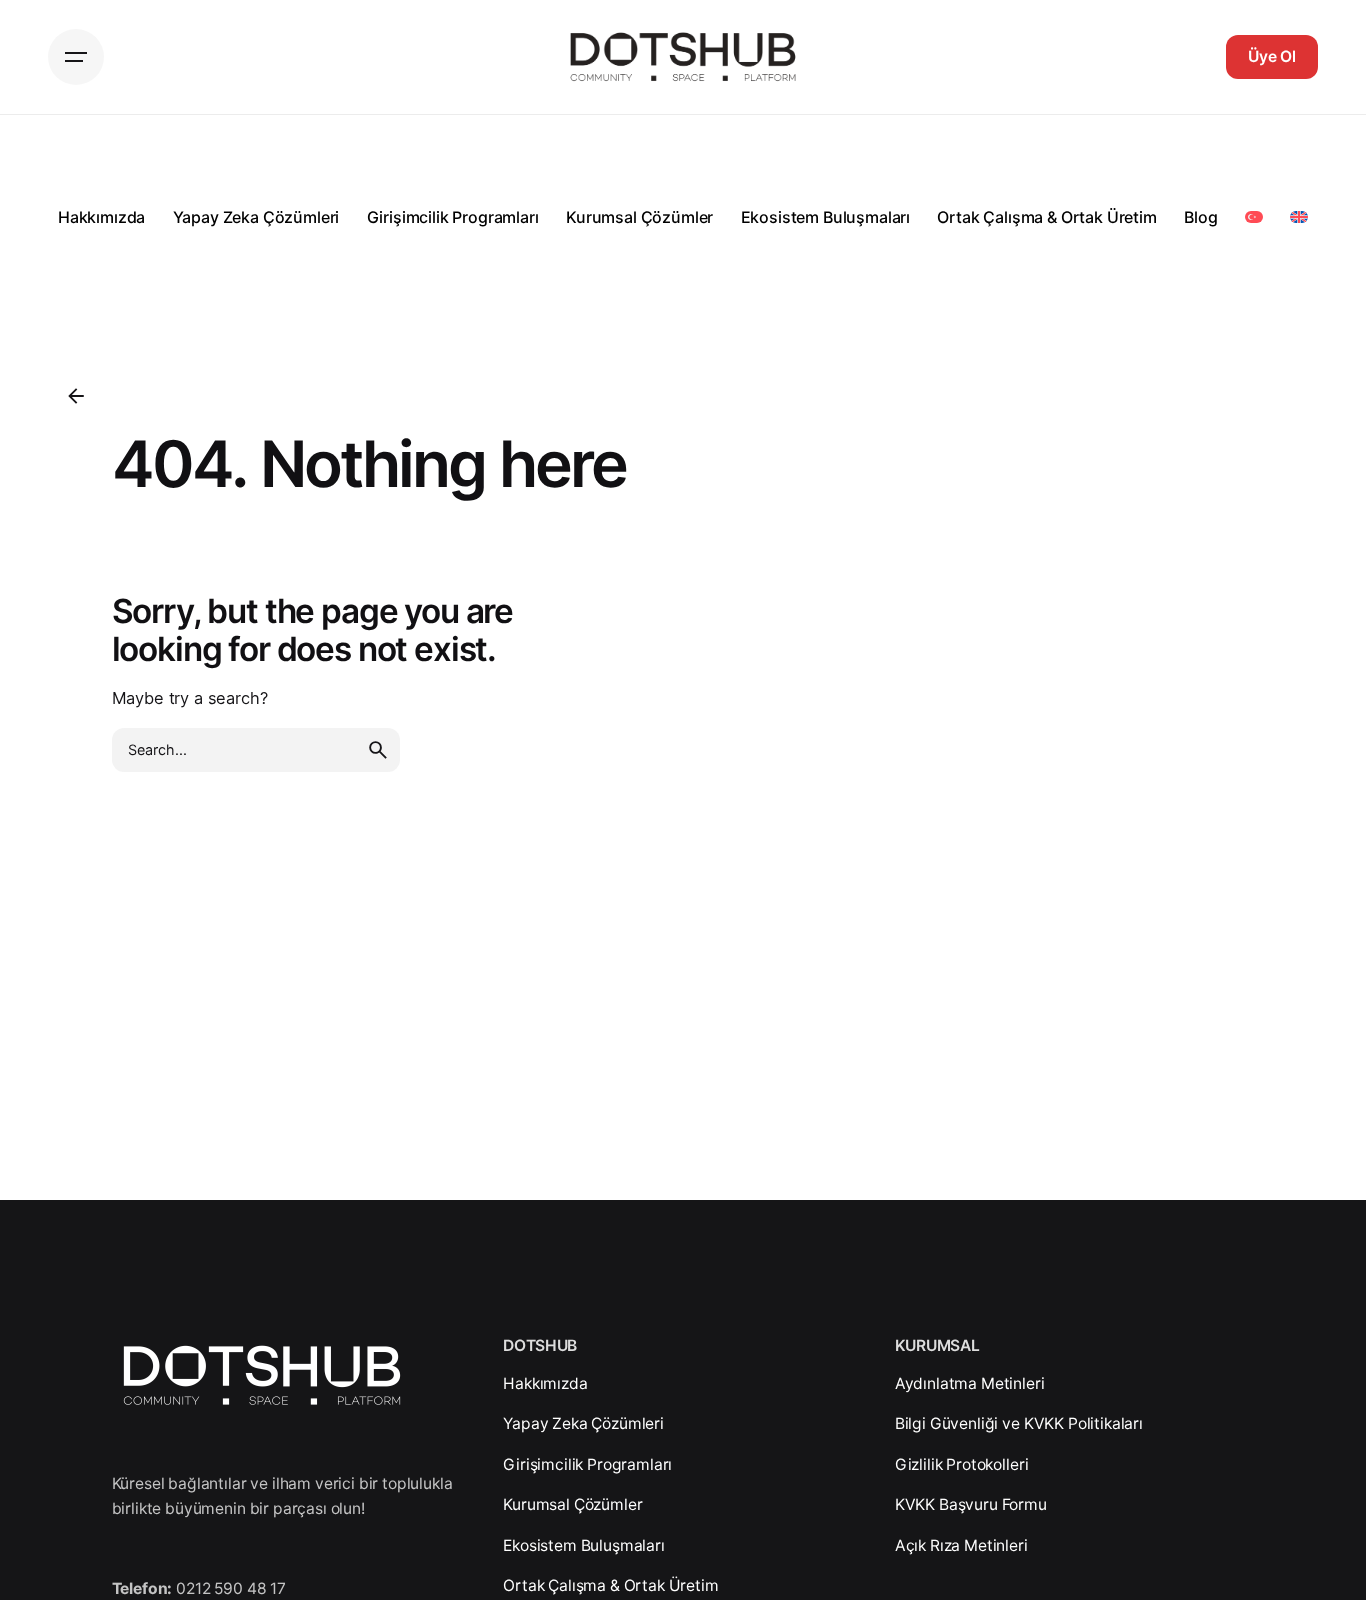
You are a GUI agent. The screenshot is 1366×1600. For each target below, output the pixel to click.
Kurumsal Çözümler (572, 1504)
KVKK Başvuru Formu (971, 1504)
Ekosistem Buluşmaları (584, 1545)
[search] (378, 750)
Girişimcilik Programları (587, 1464)
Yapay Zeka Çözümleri (583, 1423)
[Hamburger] (76, 57)
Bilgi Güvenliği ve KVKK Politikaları (1019, 1423)
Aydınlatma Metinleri (970, 1383)
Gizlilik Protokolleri (962, 1464)
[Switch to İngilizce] (1298, 217)
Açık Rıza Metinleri (961, 1545)
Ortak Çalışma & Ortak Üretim (610, 1585)
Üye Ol (1272, 56)
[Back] (76, 396)
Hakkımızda (545, 1383)
